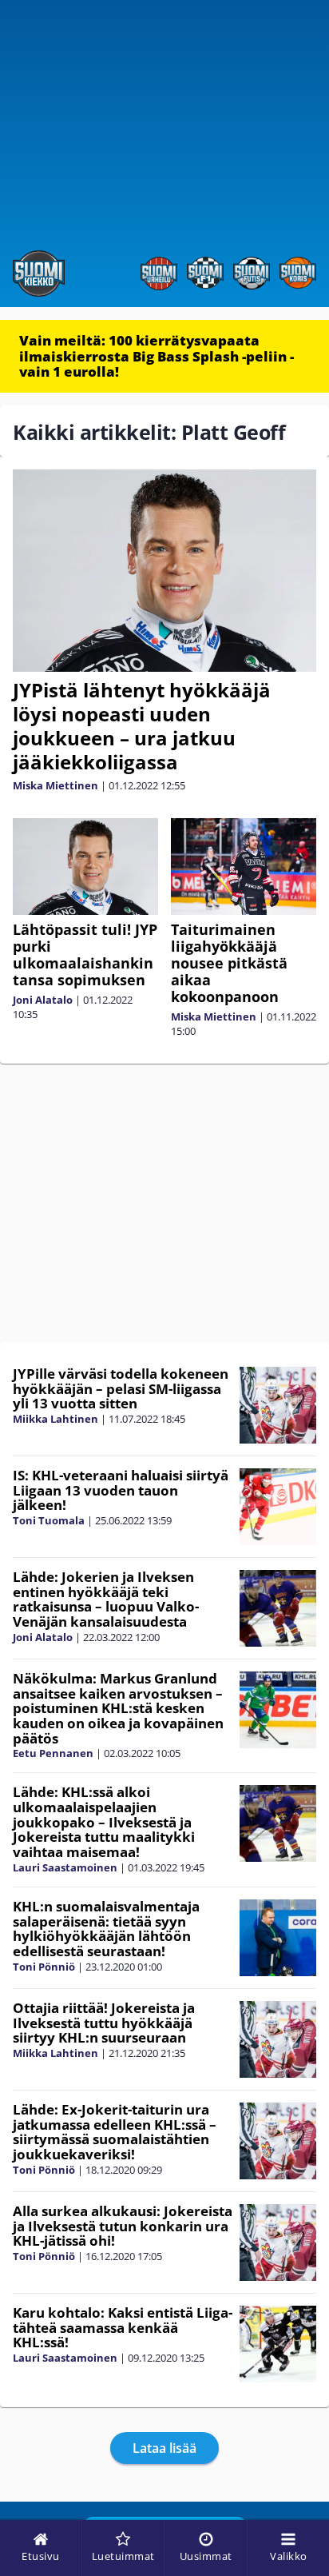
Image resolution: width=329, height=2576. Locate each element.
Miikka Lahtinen (55, 1419)
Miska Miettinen (55, 785)
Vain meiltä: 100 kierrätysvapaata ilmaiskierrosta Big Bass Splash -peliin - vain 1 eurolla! (157, 356)
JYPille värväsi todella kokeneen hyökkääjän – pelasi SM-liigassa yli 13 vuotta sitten (121, 1388)
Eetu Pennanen (53, 1753)
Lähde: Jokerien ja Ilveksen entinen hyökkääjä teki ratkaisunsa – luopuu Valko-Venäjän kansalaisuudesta (106, 1599)
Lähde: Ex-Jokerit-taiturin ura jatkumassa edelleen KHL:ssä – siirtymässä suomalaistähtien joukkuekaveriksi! (115, 2132)
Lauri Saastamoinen (65, 1867)
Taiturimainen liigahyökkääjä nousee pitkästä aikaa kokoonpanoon (229, 963)
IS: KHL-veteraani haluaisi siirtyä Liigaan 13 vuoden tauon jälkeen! (121, 1490)
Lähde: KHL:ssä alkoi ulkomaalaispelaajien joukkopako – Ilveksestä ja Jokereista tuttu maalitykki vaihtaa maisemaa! (104, 1822)
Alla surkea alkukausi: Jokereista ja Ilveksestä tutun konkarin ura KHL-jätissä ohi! (123, 2226)
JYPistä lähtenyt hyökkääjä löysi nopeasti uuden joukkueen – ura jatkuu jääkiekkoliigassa (142, 726)
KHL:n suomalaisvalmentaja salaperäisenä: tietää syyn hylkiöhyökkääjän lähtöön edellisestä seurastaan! (106, 1929)
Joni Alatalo (43, 1000)
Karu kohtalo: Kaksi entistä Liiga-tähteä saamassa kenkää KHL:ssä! (123, 2327)
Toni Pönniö (44, 1967)
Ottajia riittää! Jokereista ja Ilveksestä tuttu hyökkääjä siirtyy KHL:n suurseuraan (104, 2023)
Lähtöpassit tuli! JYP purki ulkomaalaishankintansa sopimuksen (85, 955)
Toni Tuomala (49, 1520)
